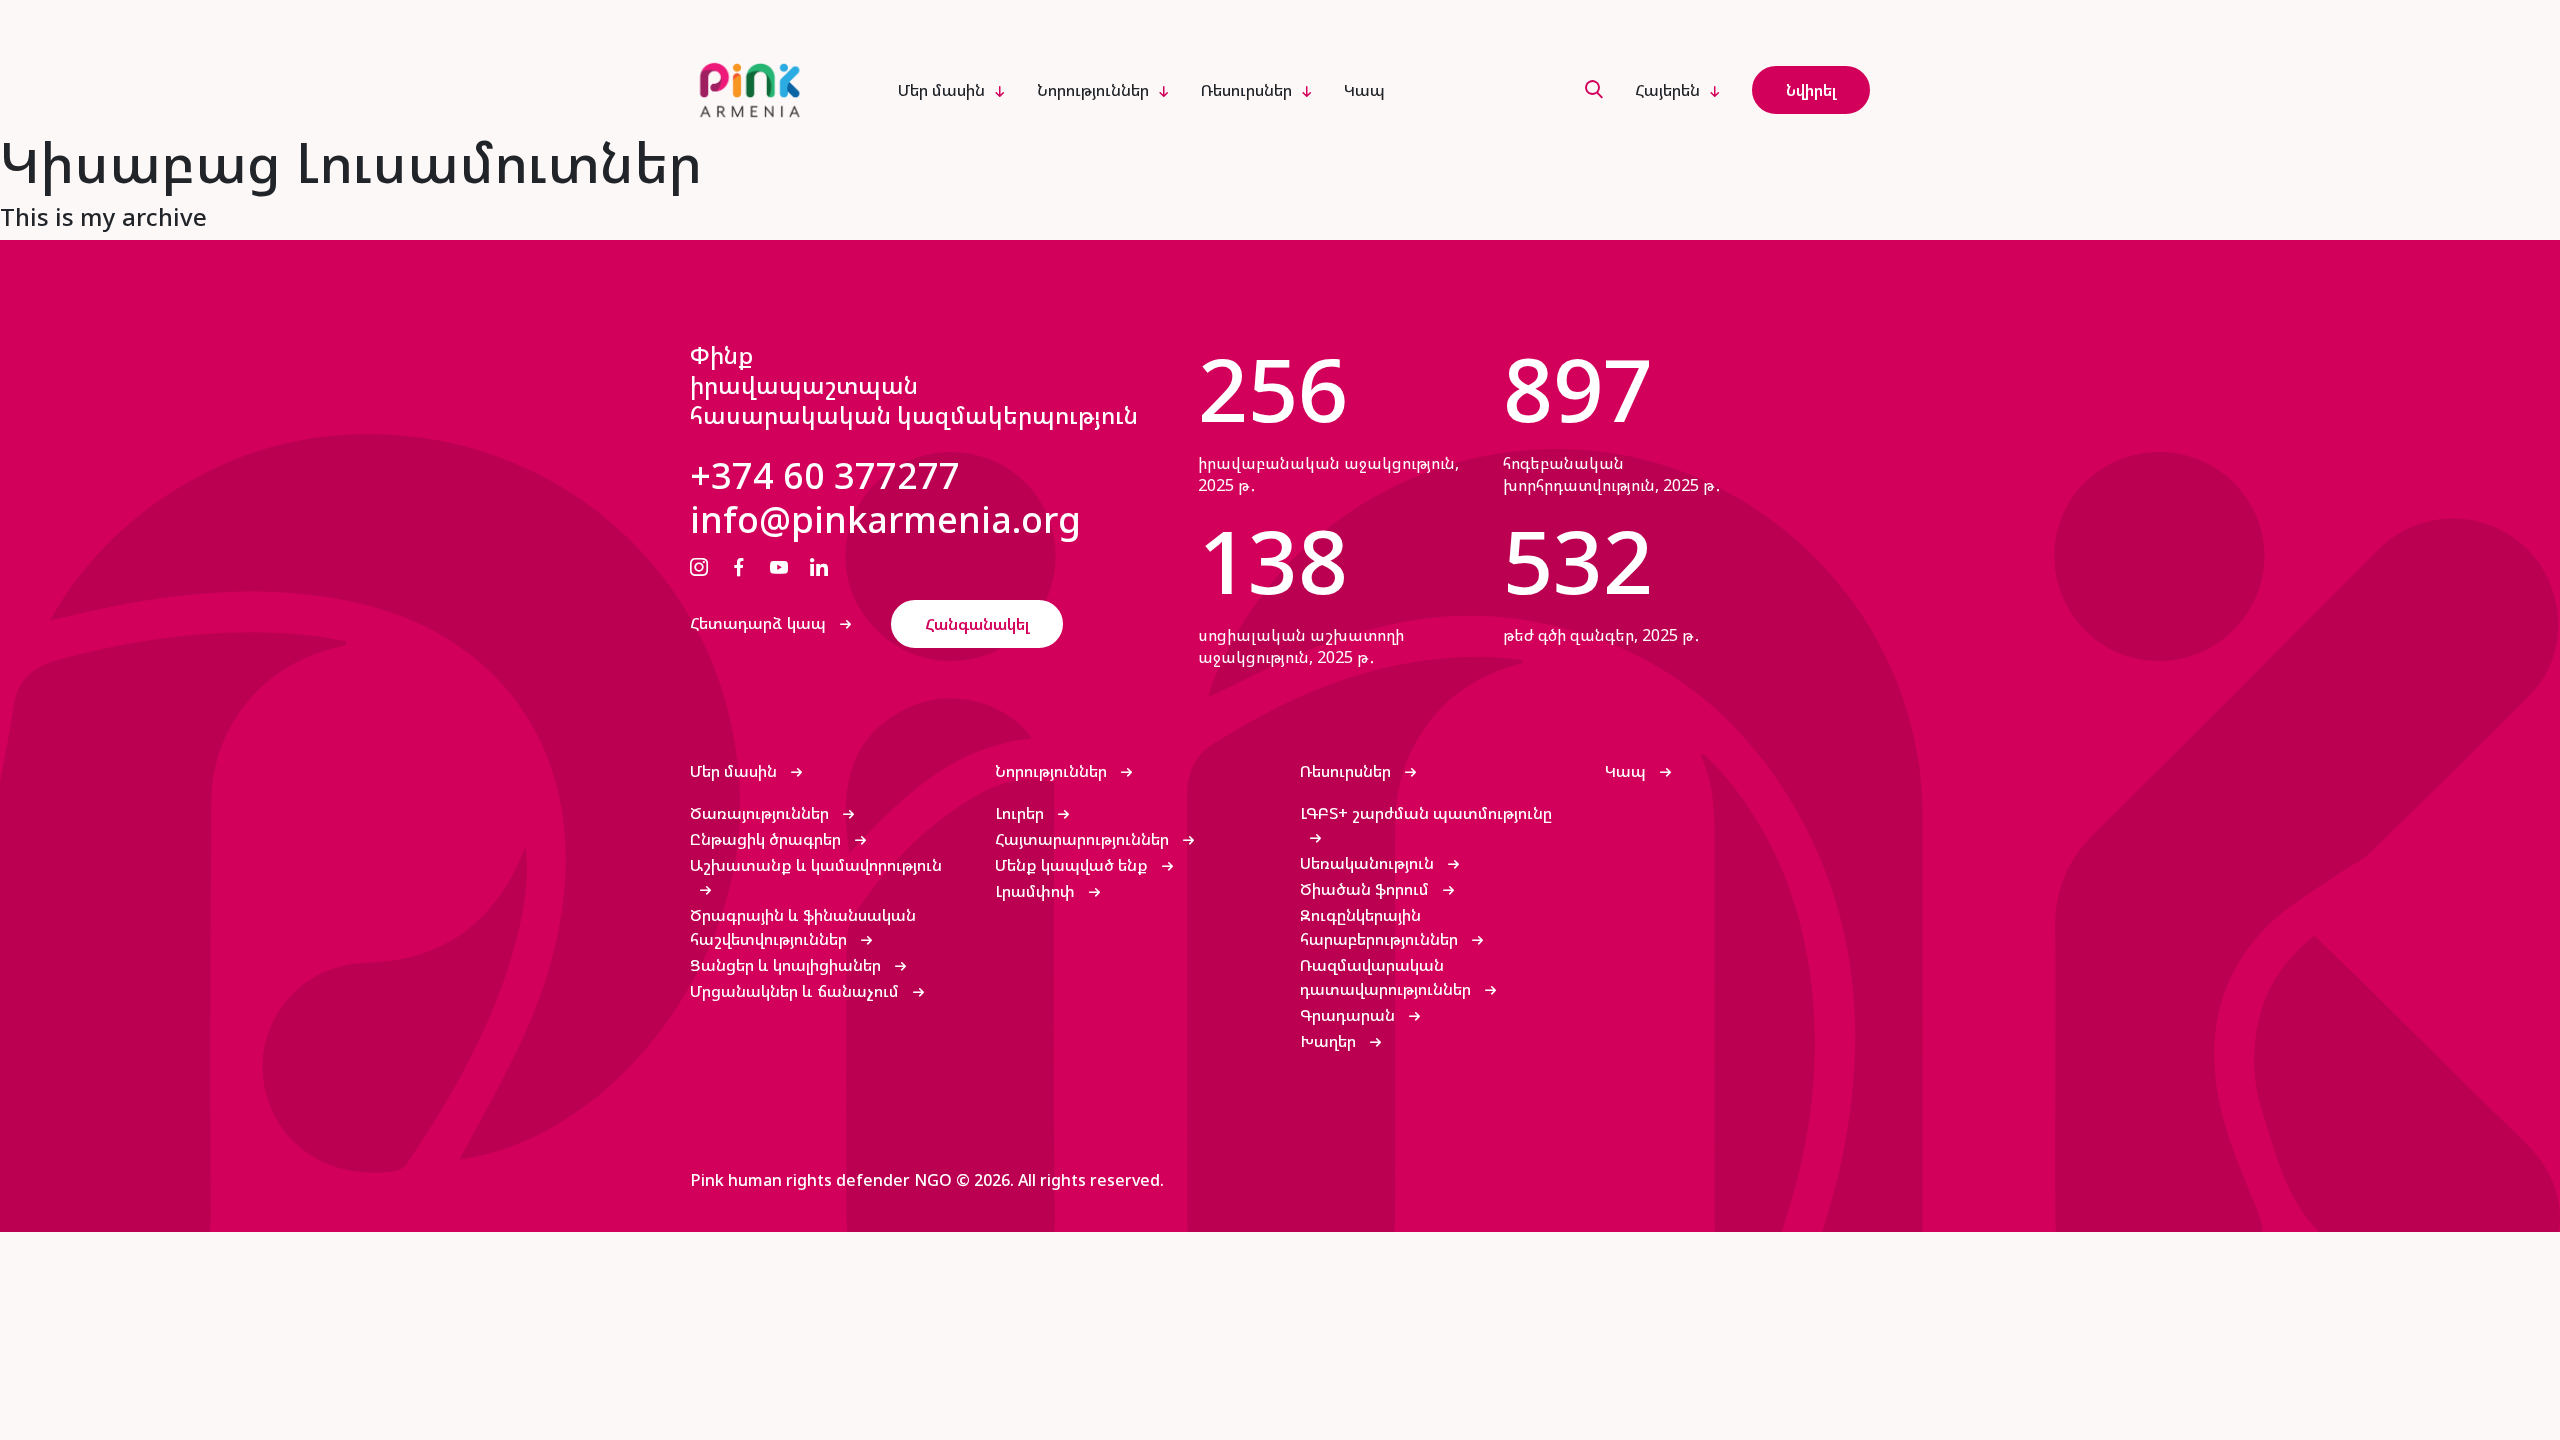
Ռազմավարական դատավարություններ (1387, 977)
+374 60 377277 (825, 476)
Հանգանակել (977, 624)
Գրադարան (1349, 1015)
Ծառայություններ (761, 813)
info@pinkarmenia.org (885, 520)
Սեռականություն (1369, 863)
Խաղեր (1330, 1041)
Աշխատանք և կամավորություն (816, 865)
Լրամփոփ (1037, 891)
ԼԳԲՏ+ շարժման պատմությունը (1426, 813)
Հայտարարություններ (1084, 839)
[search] (1594, 90)
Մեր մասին (941, 90)
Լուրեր (1021, 813)
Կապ (1364, 90)
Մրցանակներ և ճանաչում (796, 991)
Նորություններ (1093, 90)
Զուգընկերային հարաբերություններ (1381, 927)
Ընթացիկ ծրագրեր (767, 839)
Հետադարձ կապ (760, 623)
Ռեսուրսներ (1246, 90)
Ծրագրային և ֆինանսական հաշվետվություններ (803, 927)
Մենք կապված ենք (1073, 865)
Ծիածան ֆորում (1366, 889)
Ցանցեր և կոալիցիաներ (787, 965)
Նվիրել (1811, 90)
